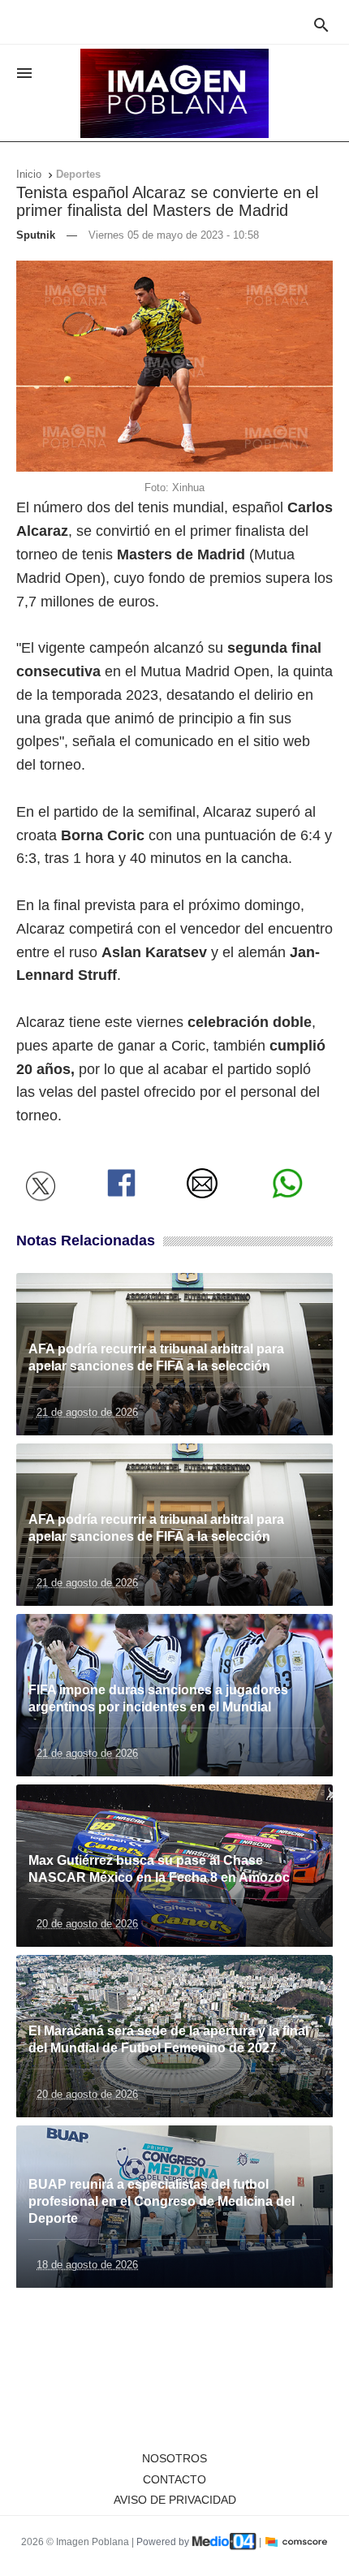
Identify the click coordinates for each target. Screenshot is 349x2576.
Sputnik (36, 235)
